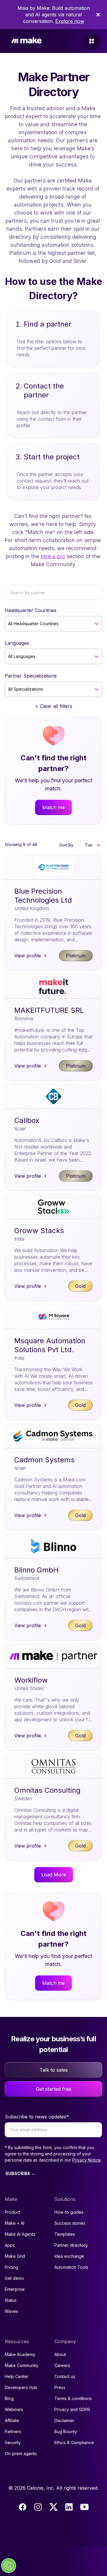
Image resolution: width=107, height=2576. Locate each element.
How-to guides (69, 2212)
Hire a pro (53, 556)
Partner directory (71, 2245)
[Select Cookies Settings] (9, 2566)
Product (12, 2212)
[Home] (26, 41)
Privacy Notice (86, 2160)
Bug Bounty (66, 2431)
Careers (62, 2365)
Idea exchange (69, 2256)
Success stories (70, 2223)
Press (60, 2387)
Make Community (22, 2365)
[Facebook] (23, 2507)
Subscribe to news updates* (37, 2117)
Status (11, 2300)
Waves (11, 2311)
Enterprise (15, 2289)
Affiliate (12, 2420)
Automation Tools (71, 2267)
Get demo (14, 2278)
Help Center (17, 2376)
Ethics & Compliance (74, 2442)
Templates (65, 2234)
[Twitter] (53, 2507)
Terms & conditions (73, 2398)
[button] (92, 845)
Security (13, 2442)
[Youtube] (84, 2507)
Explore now (70, 21)
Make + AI (15, 2223)
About (60, 2354)
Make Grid (15, 2256)
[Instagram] (38, 2507)
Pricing (11, 2267)
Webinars (14, 2409)
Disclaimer (64, 2420)
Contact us (65, 2376)
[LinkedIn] (69, 2507)
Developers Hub (21, 2387)
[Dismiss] (98, 15)
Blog (9, 2398)
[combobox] (9, 624)
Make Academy (20, 2354)
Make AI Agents (20, 2234)
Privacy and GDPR (72, 2409)
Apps (10, 2245)
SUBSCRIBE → (20, 2173)
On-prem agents (21, 2453)
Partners (13, 2431)
